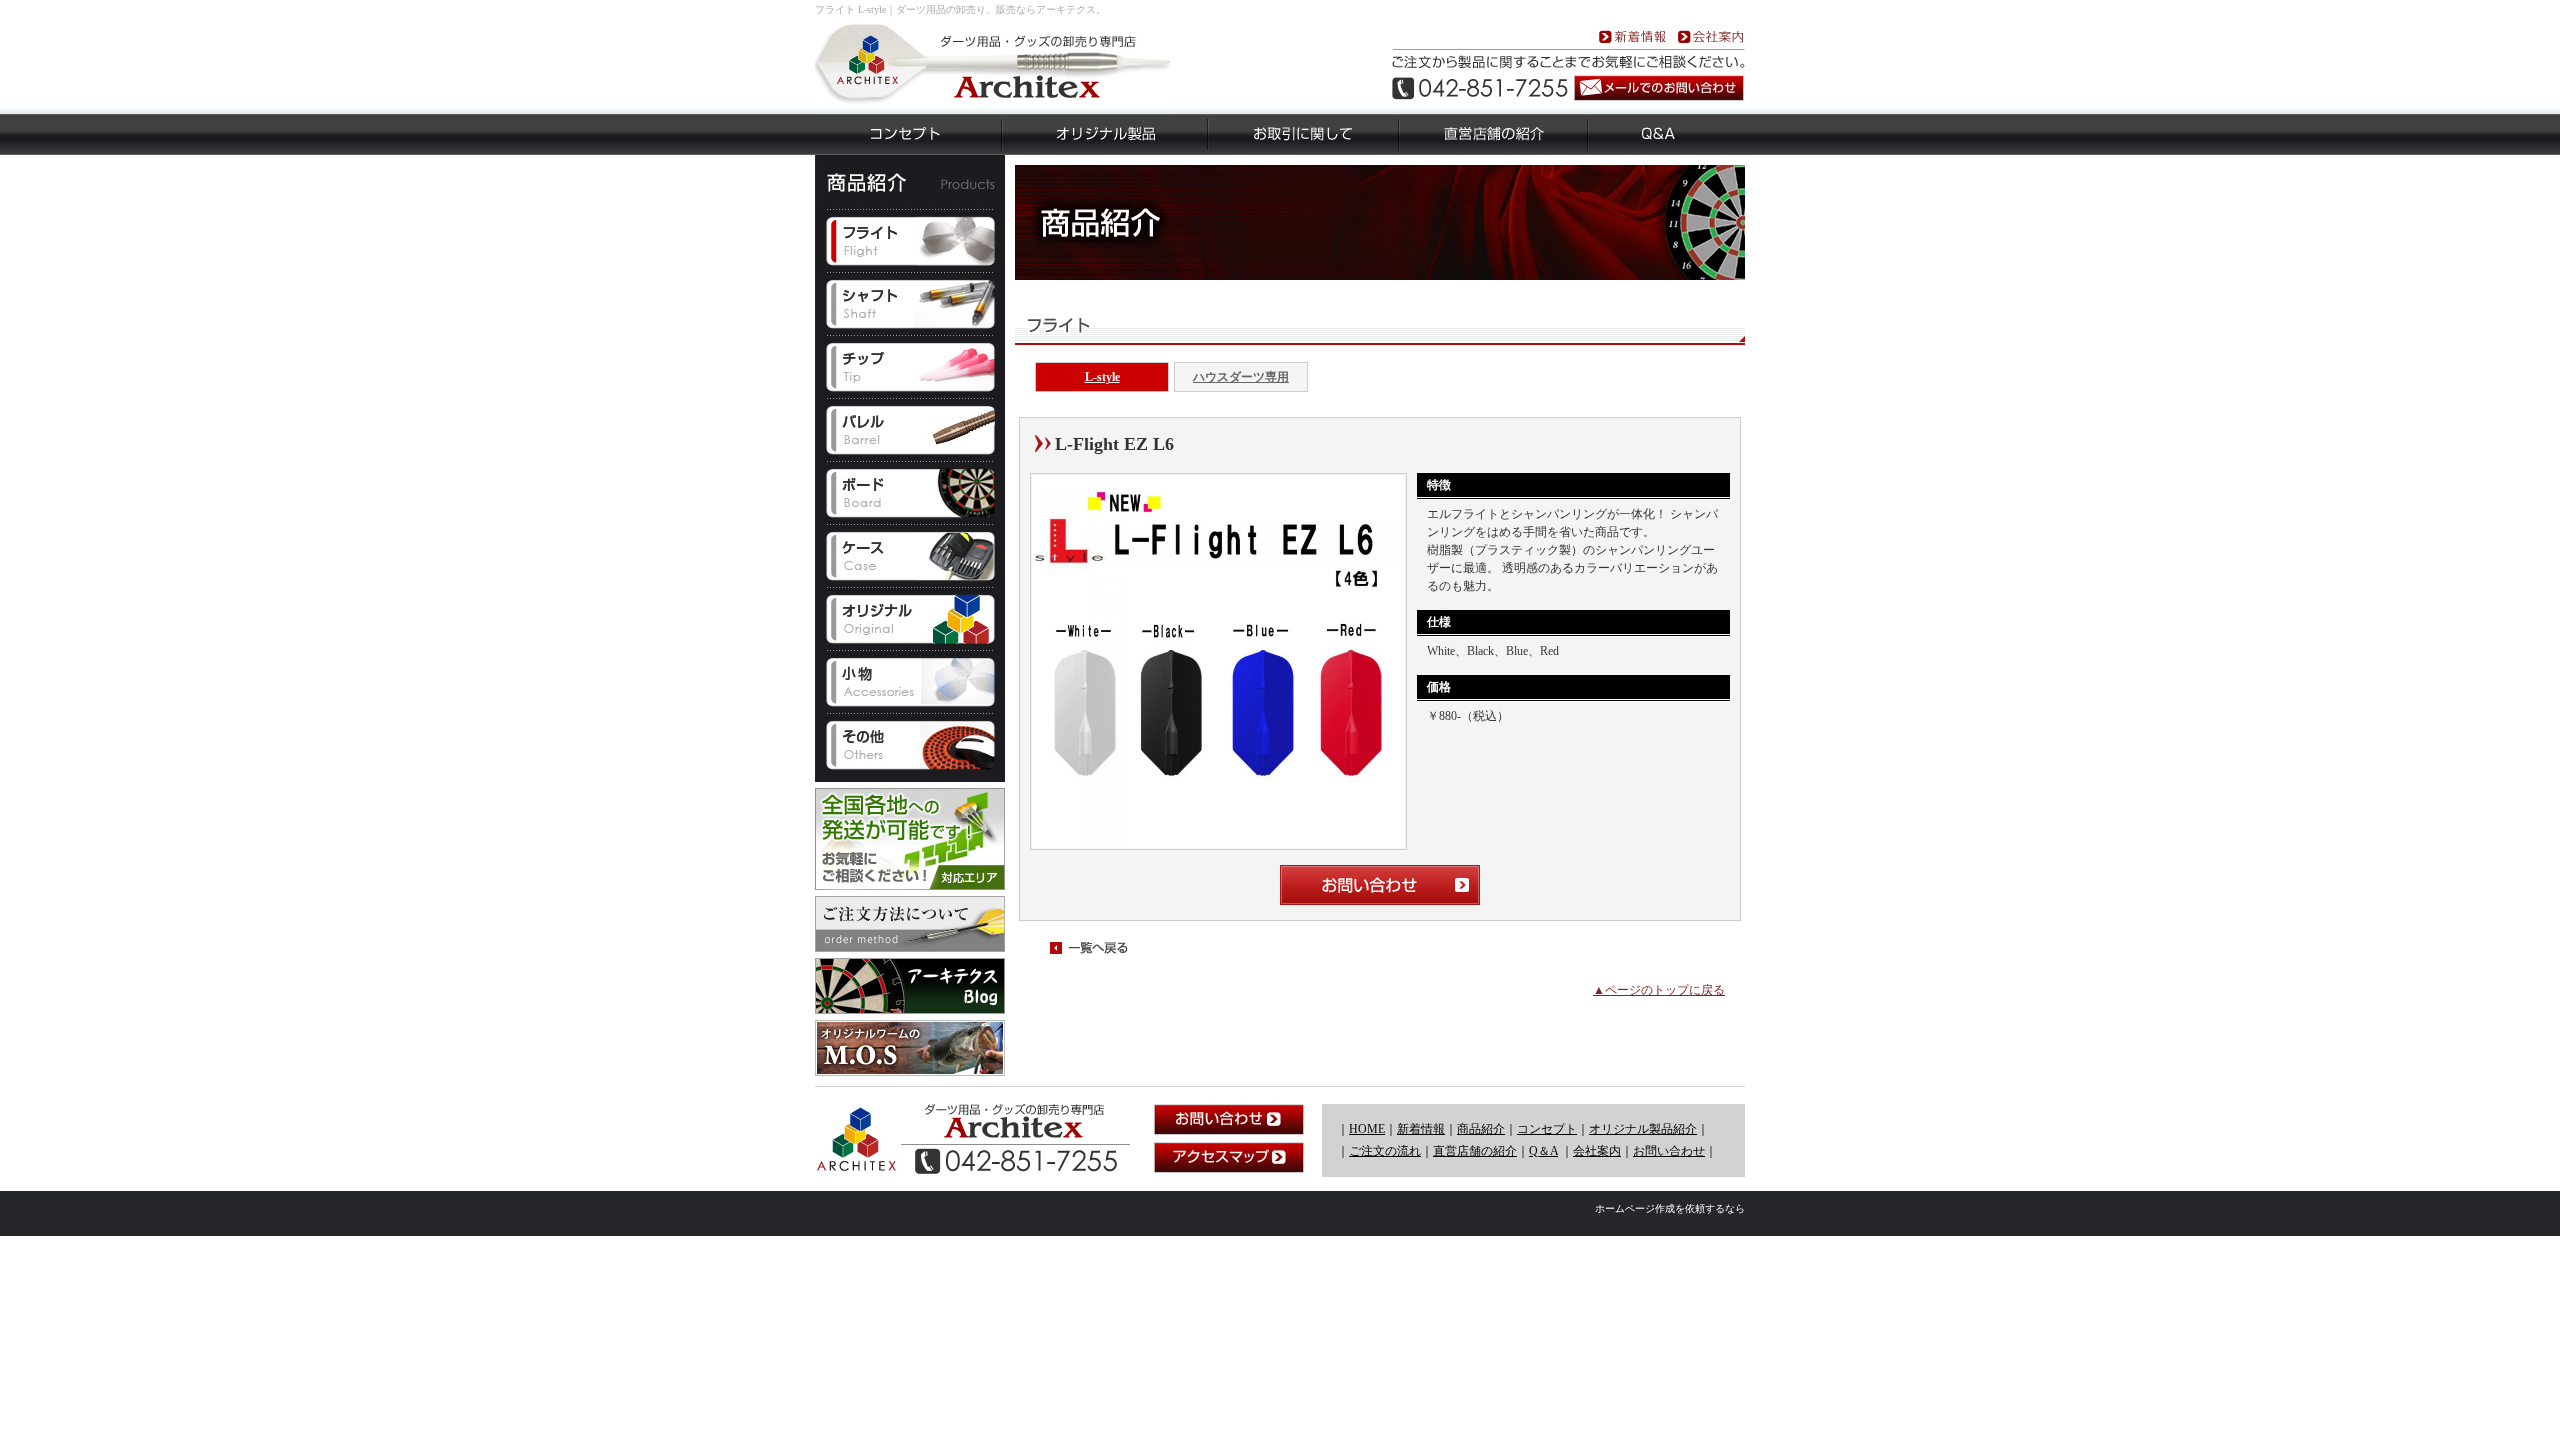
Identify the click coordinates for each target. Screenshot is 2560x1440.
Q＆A (1543, 1151)
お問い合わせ (1669, 1151)
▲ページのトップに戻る (1659, 990)
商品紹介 (1481, 1129)
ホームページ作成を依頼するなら (1670, 1208)
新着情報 (1421, 1129)
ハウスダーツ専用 (1241, 377)
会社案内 (1597, 1151)
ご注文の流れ (1385, 1151)
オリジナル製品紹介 (1643, 1129)
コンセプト (1547, 1129)
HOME (1367, 1129)
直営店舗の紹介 (1475, 1151)
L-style (1102, 377)
